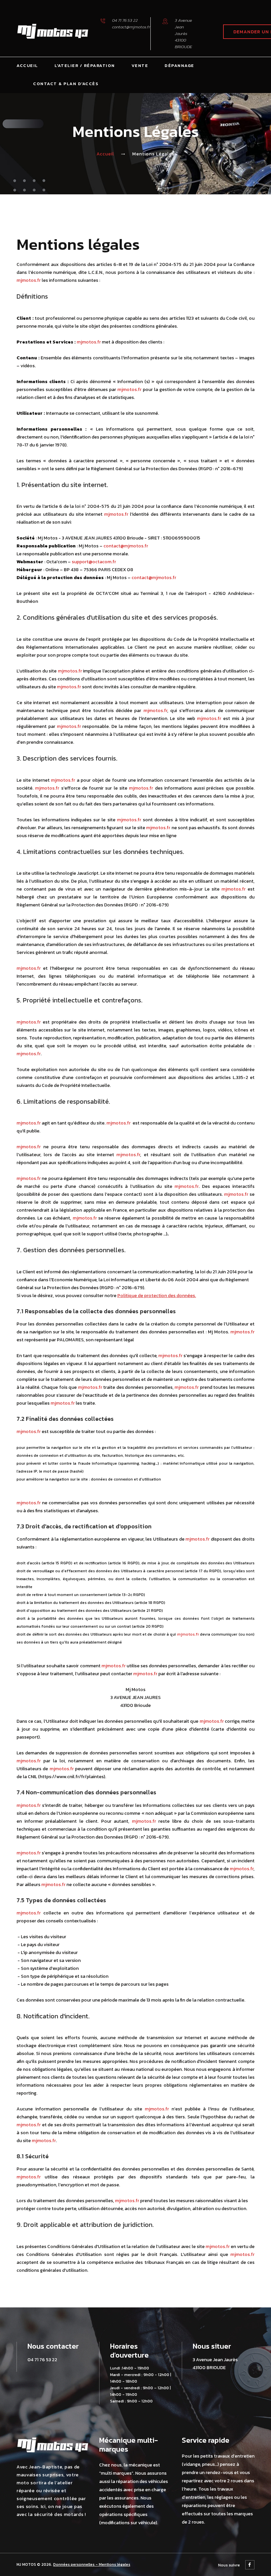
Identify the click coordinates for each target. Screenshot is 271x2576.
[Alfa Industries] (53, 31)
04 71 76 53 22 (125, 20)
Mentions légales (115, 2564)
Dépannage (179, 65)
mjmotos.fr (29, 280)
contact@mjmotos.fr (131, 27)
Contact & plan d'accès (66, 84)
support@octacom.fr (94, 562)
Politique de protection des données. (157, 1296)
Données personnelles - (76, 2564)
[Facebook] (250, 2565)
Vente (140, 65)
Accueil (27, 65)
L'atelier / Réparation (85, 65)
